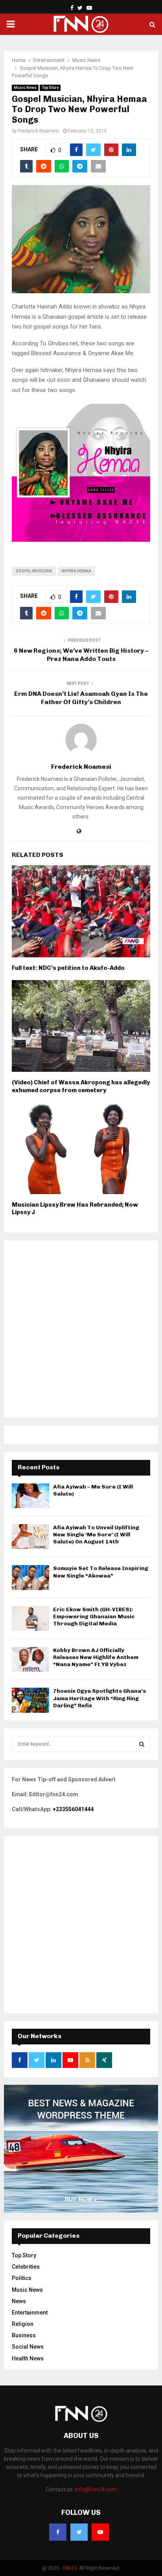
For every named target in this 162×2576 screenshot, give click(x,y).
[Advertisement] (81, 1329)
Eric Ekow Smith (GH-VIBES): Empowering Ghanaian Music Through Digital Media (94, 1617)
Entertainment (30, 2313)
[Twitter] (79, 2532)
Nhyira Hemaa (76, 571)
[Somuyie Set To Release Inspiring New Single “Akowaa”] (30, 1577)
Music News (25, 88)
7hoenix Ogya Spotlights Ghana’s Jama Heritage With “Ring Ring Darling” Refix (99, 1698)
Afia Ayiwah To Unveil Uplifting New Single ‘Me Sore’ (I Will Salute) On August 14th (96, 1535)
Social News (28, 2347)
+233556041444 (73, 1809)
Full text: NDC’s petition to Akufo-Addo (68, 968)
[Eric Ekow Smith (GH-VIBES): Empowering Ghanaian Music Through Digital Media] (30, 1618)
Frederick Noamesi (39, 131)
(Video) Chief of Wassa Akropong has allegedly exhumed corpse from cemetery (81, 1086)
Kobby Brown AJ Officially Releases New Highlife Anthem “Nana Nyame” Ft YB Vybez (96, 1657)
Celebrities (26, 2267)
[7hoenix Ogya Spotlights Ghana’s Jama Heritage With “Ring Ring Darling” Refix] (30, 1700)
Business (24, 2335)
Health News (28, 2358)
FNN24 (70, 2568)
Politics (22, 2278)
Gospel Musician (34, 571)
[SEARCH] (142, 1744)
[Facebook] (58, 2532)
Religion (23, 2324)
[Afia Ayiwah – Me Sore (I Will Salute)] (30, 1496)
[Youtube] (100, 2532)
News (19, 2301)
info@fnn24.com (96, 2489)
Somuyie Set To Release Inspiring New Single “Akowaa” (101, 1572)
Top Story (50, 88)
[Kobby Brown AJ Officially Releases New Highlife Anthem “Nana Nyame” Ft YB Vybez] (30, 1659)
